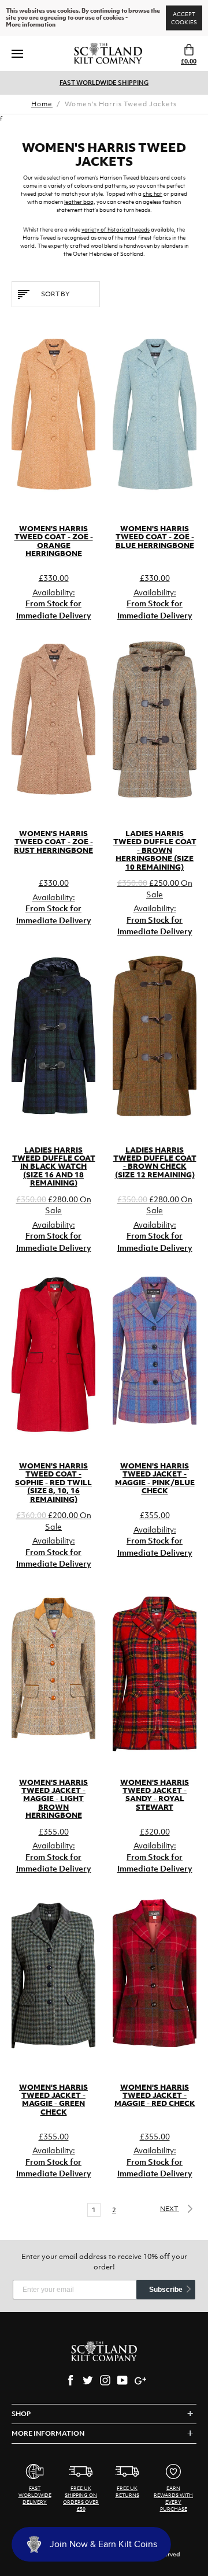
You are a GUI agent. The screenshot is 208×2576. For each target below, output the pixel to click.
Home (42, 104)
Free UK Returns (104, 83)
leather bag (79, 202)
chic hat (153, 194)
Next (170, 2209)
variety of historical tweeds (116, 230)
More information (31, 25)
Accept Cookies (184, 18)
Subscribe (166, 2290)
